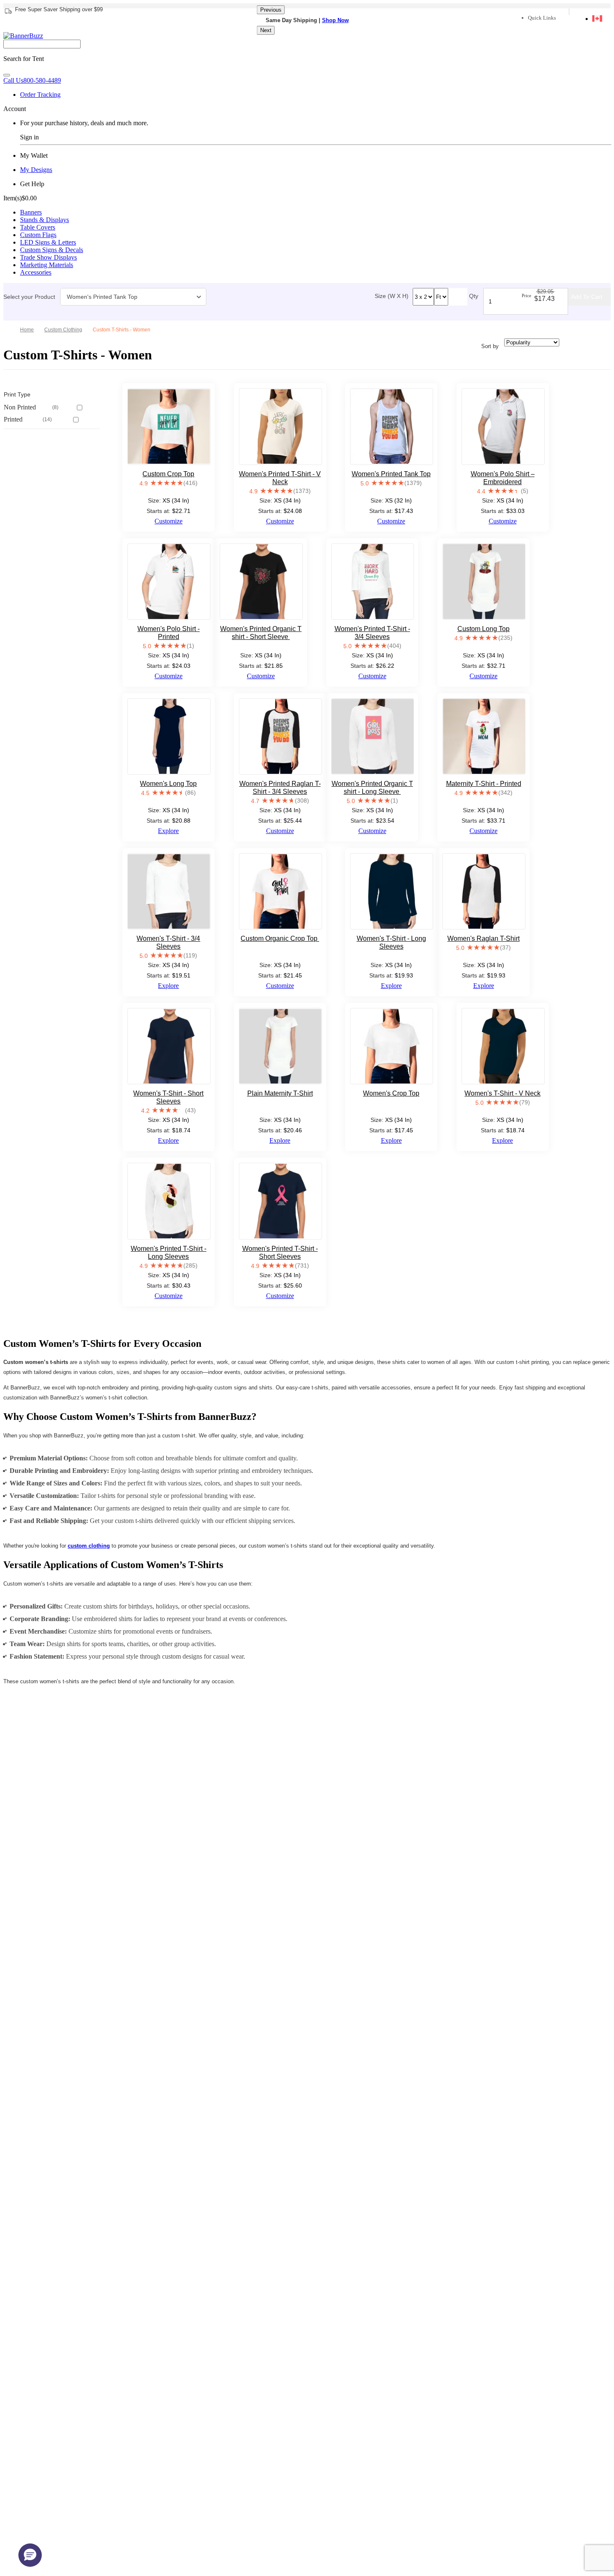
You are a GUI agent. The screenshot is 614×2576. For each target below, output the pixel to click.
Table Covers (38, 227)
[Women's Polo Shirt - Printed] (169, 582)
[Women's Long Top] (169, 736)
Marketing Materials (47, 265)
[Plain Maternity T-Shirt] (280, 1046)
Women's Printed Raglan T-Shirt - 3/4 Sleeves (280, 788)
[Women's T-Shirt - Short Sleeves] (169, 1046)
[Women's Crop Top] (392, 1046)
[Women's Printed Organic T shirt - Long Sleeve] (373, 736)
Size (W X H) (392, 296)
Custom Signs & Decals (52, 250)
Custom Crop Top (168, 474)
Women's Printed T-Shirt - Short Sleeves (280, 1253)
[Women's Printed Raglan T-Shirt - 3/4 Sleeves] (280, 736)
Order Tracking (40, 95)
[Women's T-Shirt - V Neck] (503, 1046)
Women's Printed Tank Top (102, 297)
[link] (66, 330)
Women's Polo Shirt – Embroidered (503, 478)
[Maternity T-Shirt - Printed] (484, 736)
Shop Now (335, 20)
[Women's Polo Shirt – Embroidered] (503, 426)
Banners (31, 212)
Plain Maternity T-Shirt (280, 1093)
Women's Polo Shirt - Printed (169, 633)
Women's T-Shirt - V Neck (502, 1093)
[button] (30, 2555)
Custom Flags (38, 235)
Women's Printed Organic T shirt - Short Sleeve (261, 633)
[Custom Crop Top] (169, 426)
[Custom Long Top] (484, 582)
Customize (169, 521)
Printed (28, 419)
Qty (474, 296)
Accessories (36, 272)
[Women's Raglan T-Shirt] (484, 891)
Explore (168, 831)
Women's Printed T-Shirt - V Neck (280, 478)
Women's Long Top (168, 784)
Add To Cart (587, 297)
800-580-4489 (32, 80)
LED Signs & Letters (48, 242)
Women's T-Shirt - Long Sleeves (391, 942)
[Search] (7, 75)
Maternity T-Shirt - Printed (484, 784)
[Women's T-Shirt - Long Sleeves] (392, 891)
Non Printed (31, 407)
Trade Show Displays (48, 257)
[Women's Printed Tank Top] (392, 426)
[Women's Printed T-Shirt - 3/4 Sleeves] (373, 582)
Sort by (490, 346)
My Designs (36, 170)
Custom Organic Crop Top (280, 938)
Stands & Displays (44, 220)
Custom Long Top (483, 629)
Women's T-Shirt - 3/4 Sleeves (168, 942)
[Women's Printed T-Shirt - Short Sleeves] (280, 1201)
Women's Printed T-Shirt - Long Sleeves (169, 1253)
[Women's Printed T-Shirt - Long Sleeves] (169, 1201)
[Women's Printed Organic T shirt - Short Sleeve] (261, 582)
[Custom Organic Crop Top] (280, 891)
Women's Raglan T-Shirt (483, 938)
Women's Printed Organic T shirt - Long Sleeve (372, 788)
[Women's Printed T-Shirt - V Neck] (280, 426)
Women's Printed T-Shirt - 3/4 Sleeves (372, 633)
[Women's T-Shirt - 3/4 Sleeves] (169, 891)
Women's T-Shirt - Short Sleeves (168, 1097)
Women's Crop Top (391, 1093)
